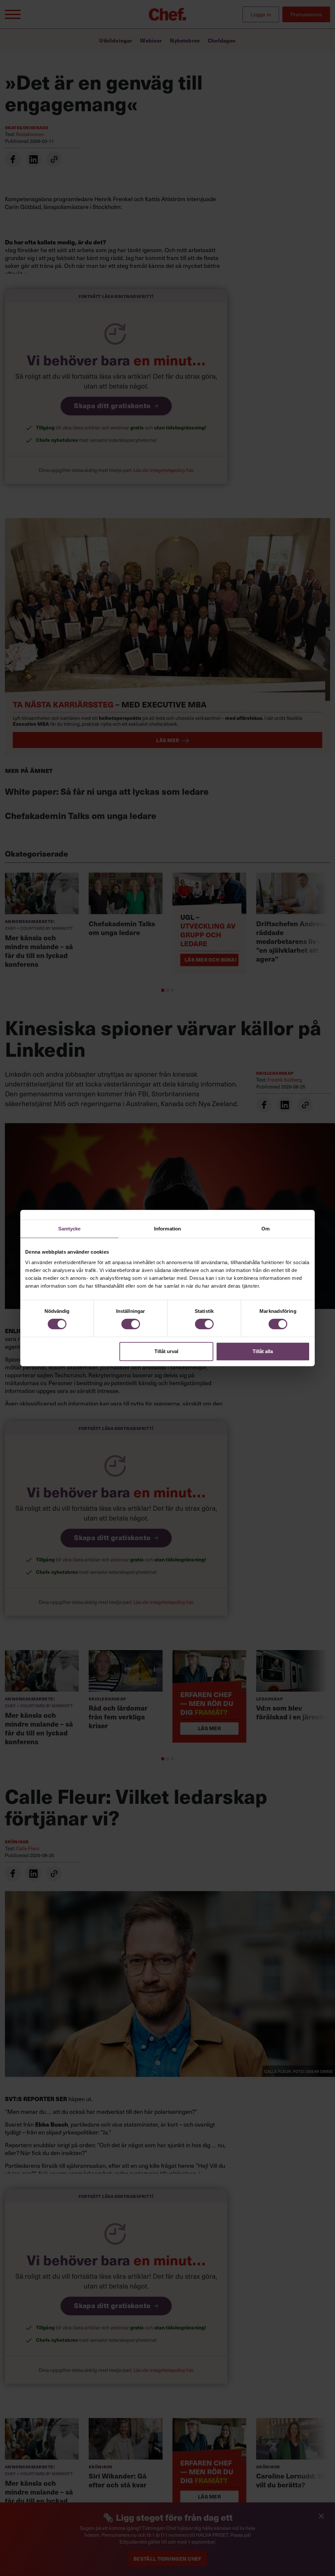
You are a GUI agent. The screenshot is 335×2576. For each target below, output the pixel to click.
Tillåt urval (166, 1351)
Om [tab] (265, 1229)
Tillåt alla (263, 1351)
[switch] (131, 1324)
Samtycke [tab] (70, 1229)
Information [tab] (167, 1229)
